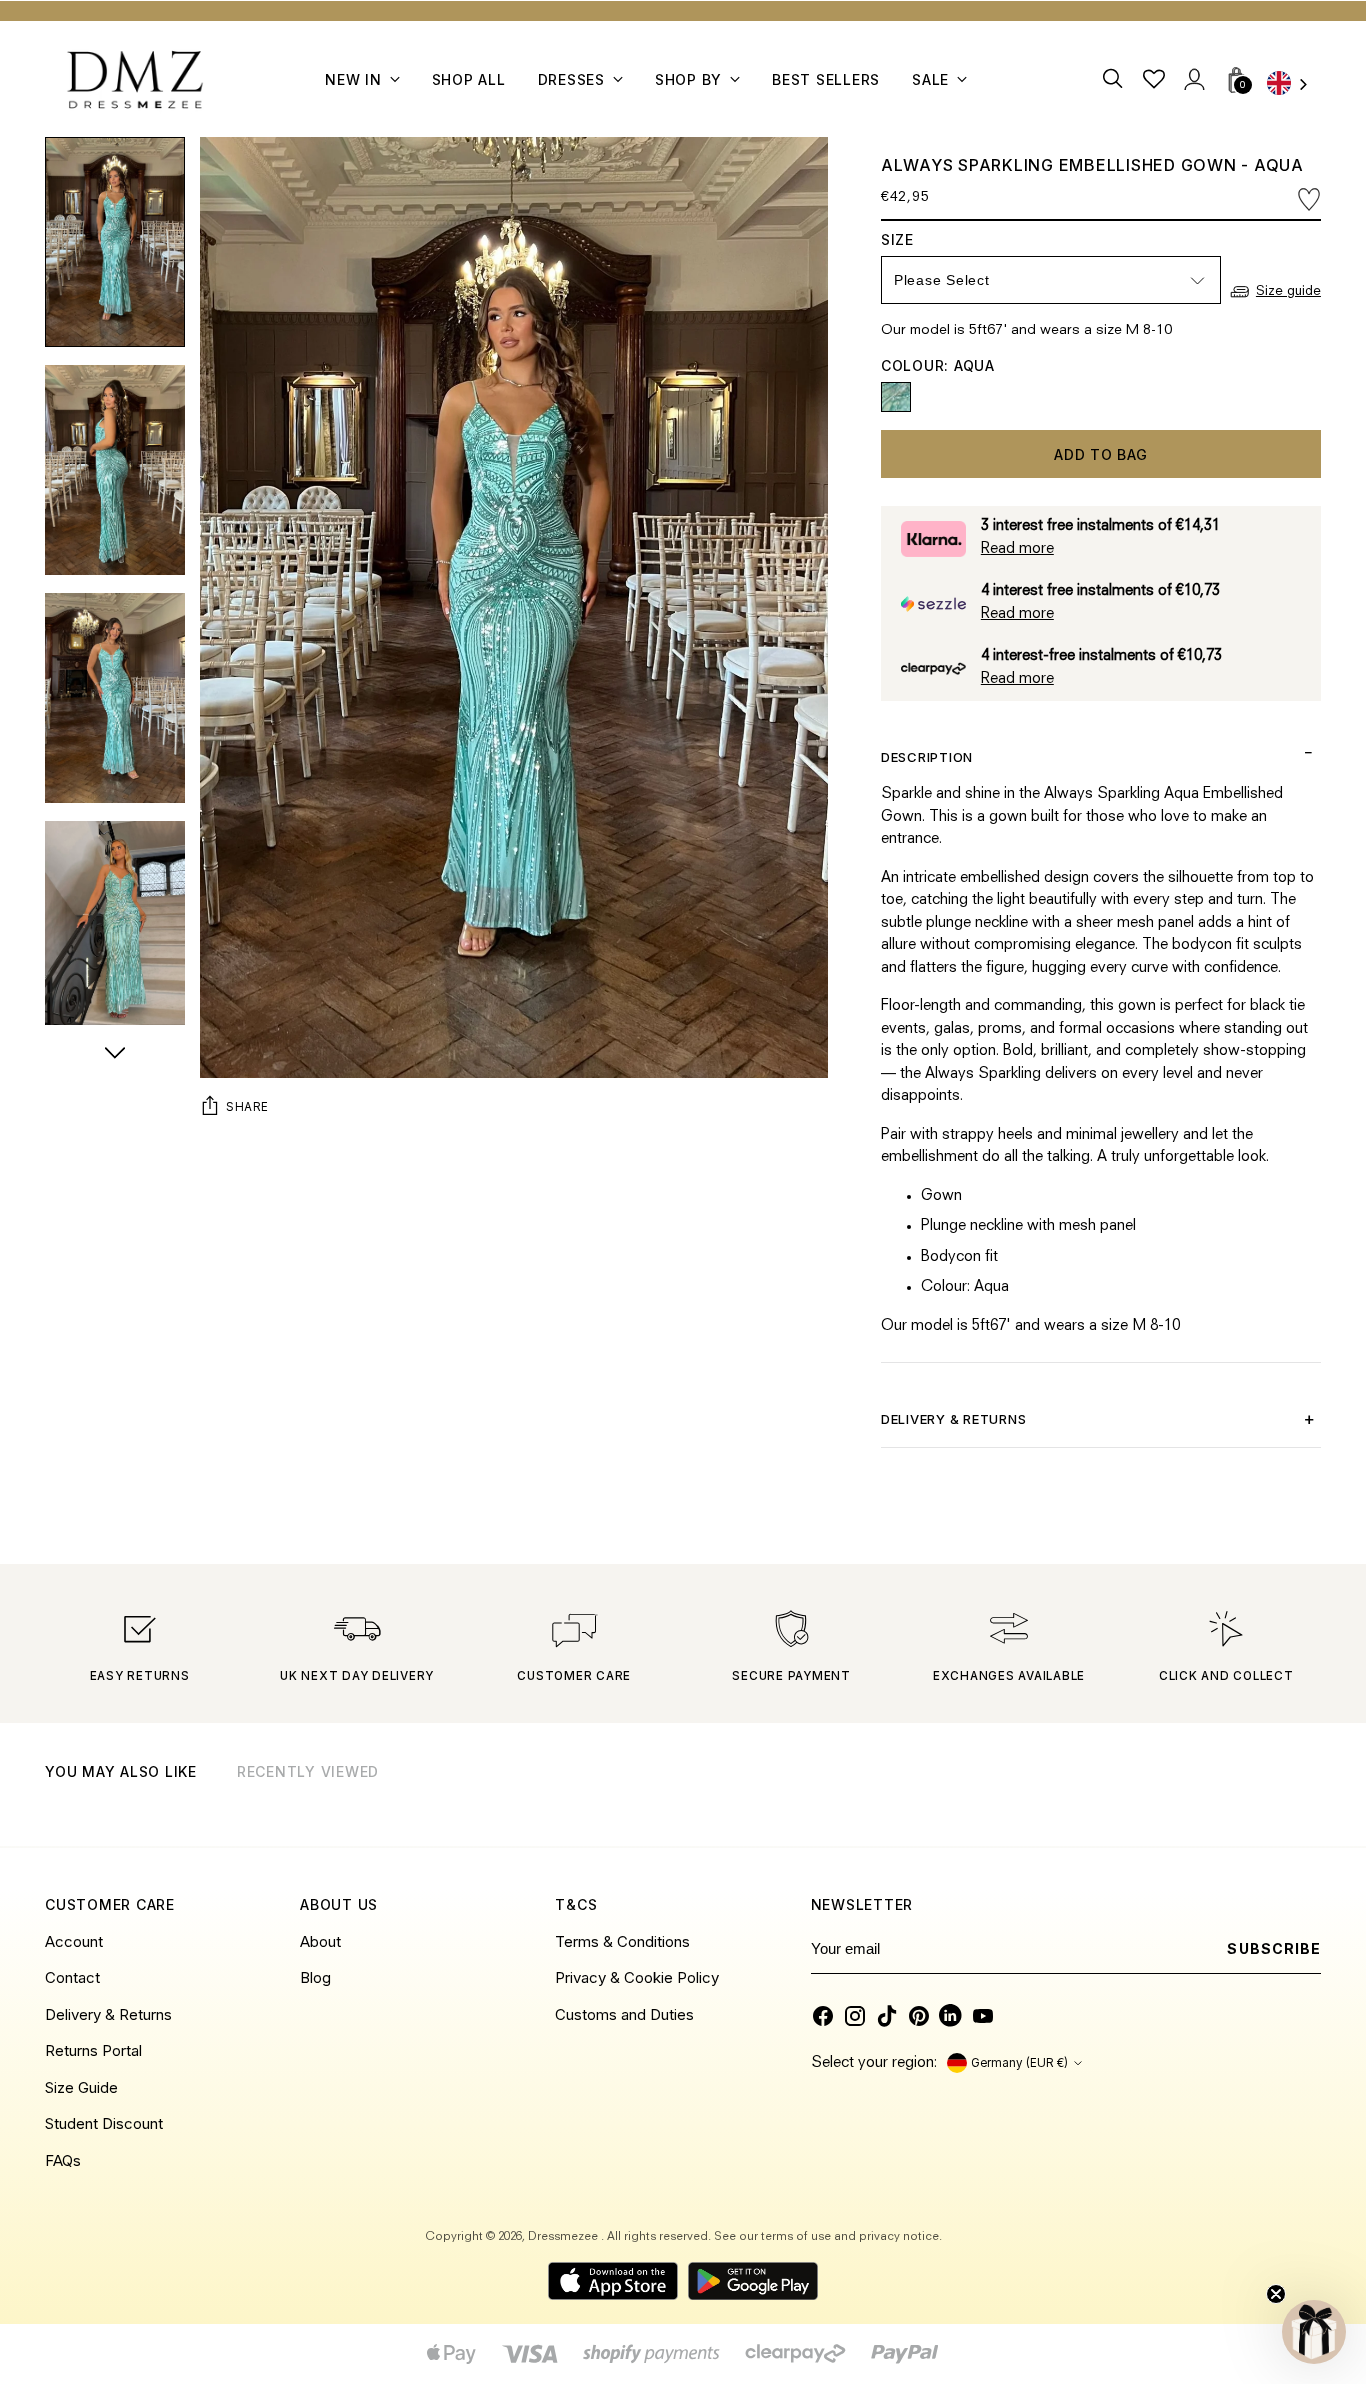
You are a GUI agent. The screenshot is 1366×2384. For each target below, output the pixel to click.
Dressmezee (564, 2237)
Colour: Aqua (938, 365)
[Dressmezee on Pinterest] (919, 2016)
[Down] (115, 1055)
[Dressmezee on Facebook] (823, 2016)
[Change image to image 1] (115, 242)
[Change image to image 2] (115, 470)
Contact (72, 1977)
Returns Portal (93, 2050)
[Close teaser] (1276, 2294)
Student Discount (104, 2123)
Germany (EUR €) (1019, 2063)
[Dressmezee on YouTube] (983, 2016)
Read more (1017, 549)
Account (74, 1941)
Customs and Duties (624, 2014)
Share (247, 1107)
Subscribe (1273, 1948)
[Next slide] (1304, 1797)
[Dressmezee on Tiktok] (887, 2016)
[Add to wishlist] (1309, 199)
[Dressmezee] (135, 79)
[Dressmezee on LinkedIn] (951, 2016)
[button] (1314, 2332)
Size (921, 239)
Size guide (1288, 291)
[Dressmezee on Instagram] (855, 2016)
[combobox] (1294, 85)
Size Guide (81, 2087)
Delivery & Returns (108, 2014)
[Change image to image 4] (115, 926)
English (1294, 85)
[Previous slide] (1255, 1797)
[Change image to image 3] (115, 698)
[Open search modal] (1114, 79)
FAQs (63, 2160)
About (320, 1941)
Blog (315, 1977)
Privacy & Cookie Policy (637, 1977)
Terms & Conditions (622, 1941)
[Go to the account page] (1194, 79)
